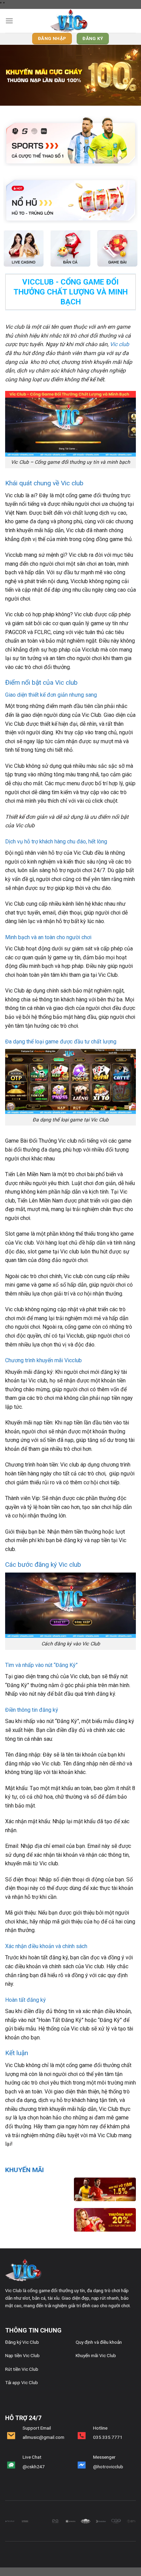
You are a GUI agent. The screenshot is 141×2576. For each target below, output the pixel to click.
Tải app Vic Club (22, 2382)
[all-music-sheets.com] (70, 21)
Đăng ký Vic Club (22, 2342)
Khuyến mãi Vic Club (96, 2355)
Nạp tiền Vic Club (22, 2355)
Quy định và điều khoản (99, 2342)
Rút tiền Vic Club (22, 2369)
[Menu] (9, 21)
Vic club (119, 344)
